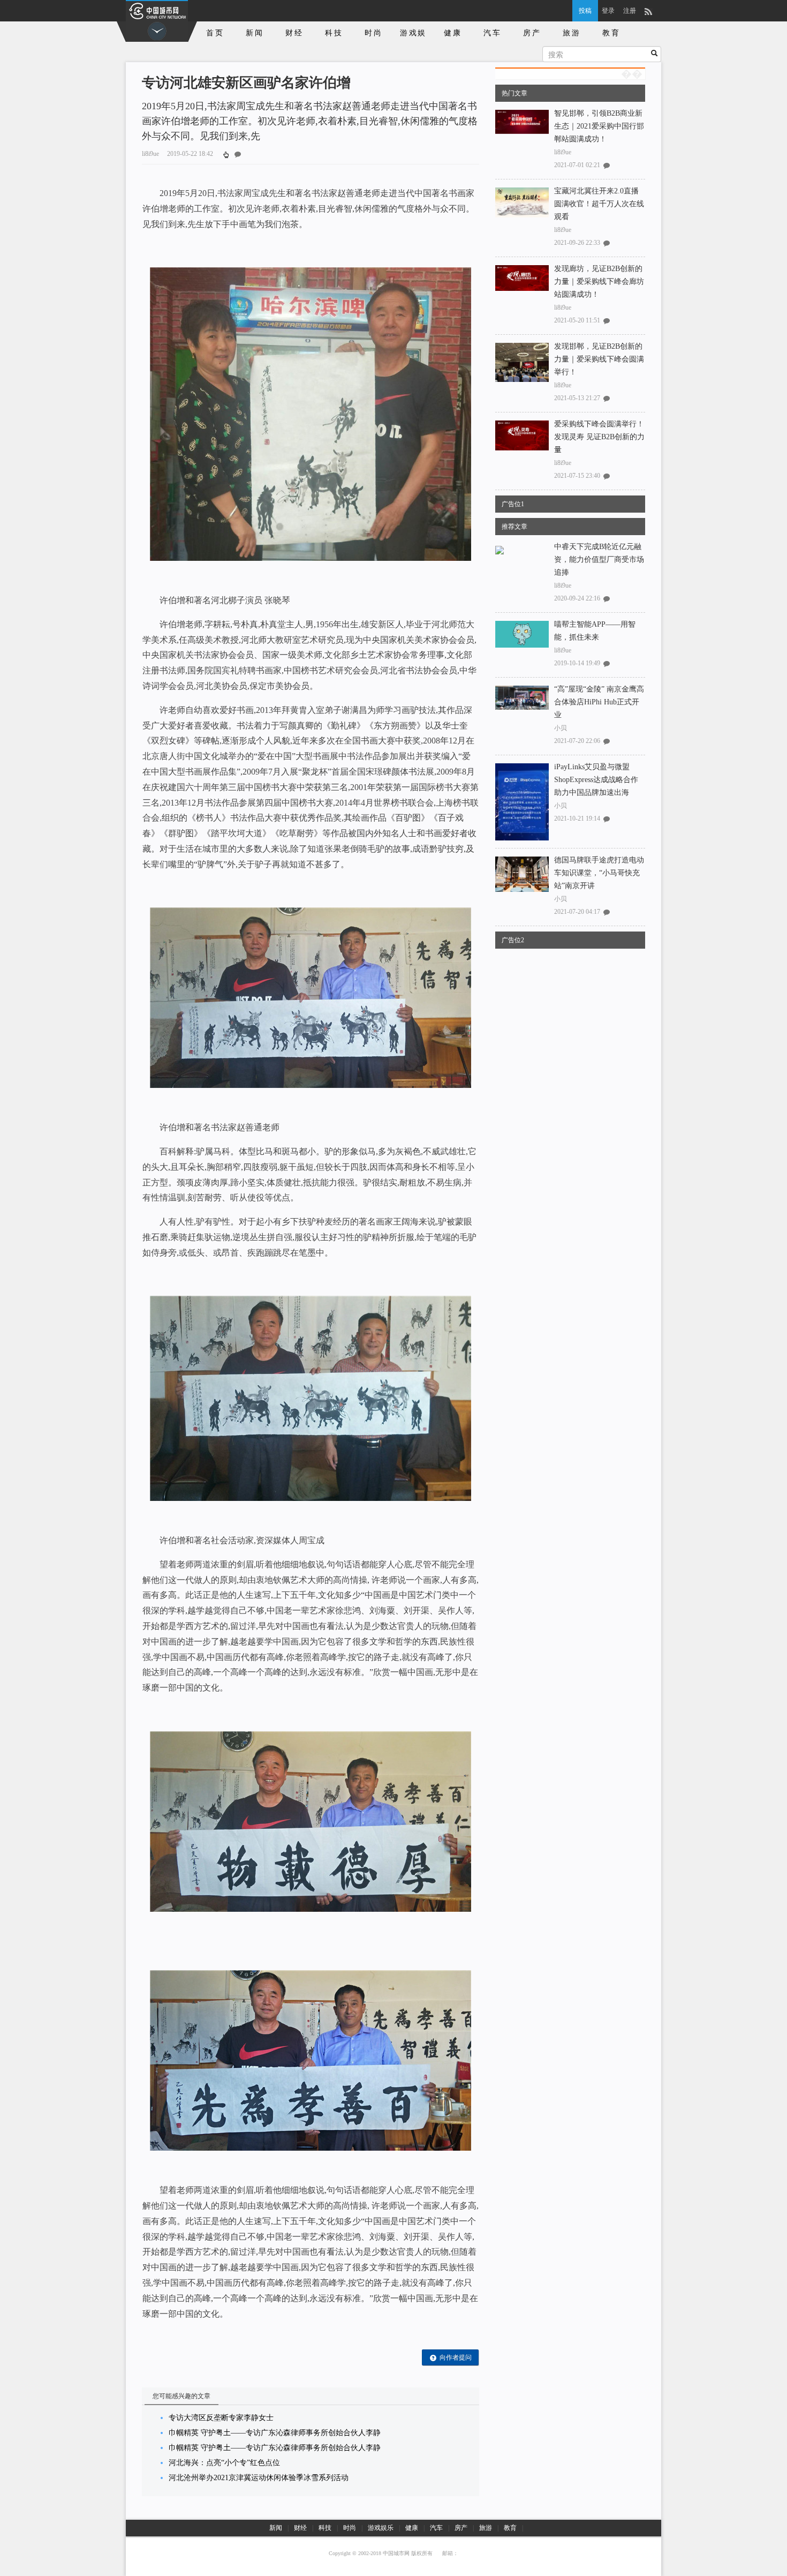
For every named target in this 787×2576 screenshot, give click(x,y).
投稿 (585, 11)
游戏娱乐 (413, 35)
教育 (611, 33)
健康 (453, 33)
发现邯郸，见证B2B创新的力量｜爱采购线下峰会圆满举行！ (599, 359)
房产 (532, 33)
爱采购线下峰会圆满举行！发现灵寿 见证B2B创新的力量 (599, 437)
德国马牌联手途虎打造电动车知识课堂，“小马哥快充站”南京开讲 (599, 873)
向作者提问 (456, 2357)
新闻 (255, 33)
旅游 (572, 33)
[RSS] (648, 11)
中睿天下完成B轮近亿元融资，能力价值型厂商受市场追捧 (599, 559)
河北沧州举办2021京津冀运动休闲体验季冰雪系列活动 (259, 2478)
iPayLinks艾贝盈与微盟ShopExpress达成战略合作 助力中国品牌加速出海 (596, 780)
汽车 (493, 33)
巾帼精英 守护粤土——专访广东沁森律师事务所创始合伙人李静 (275, 2433)
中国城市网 (396, 2553)
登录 (608, 11)
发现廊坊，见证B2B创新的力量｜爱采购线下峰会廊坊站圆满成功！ (599, 281)
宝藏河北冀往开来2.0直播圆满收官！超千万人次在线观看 (599, 204)
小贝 (561, 728)
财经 (294, 33)
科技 (334, 33)
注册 (630, 11)
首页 (215, 33)
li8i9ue (563, 152)
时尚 (374, 33)
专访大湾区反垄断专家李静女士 (221, 2418)
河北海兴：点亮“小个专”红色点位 (224, 2463)
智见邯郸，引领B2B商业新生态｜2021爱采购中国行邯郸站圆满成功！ (599, 126)
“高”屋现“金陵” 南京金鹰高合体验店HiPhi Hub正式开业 (599, 702)
